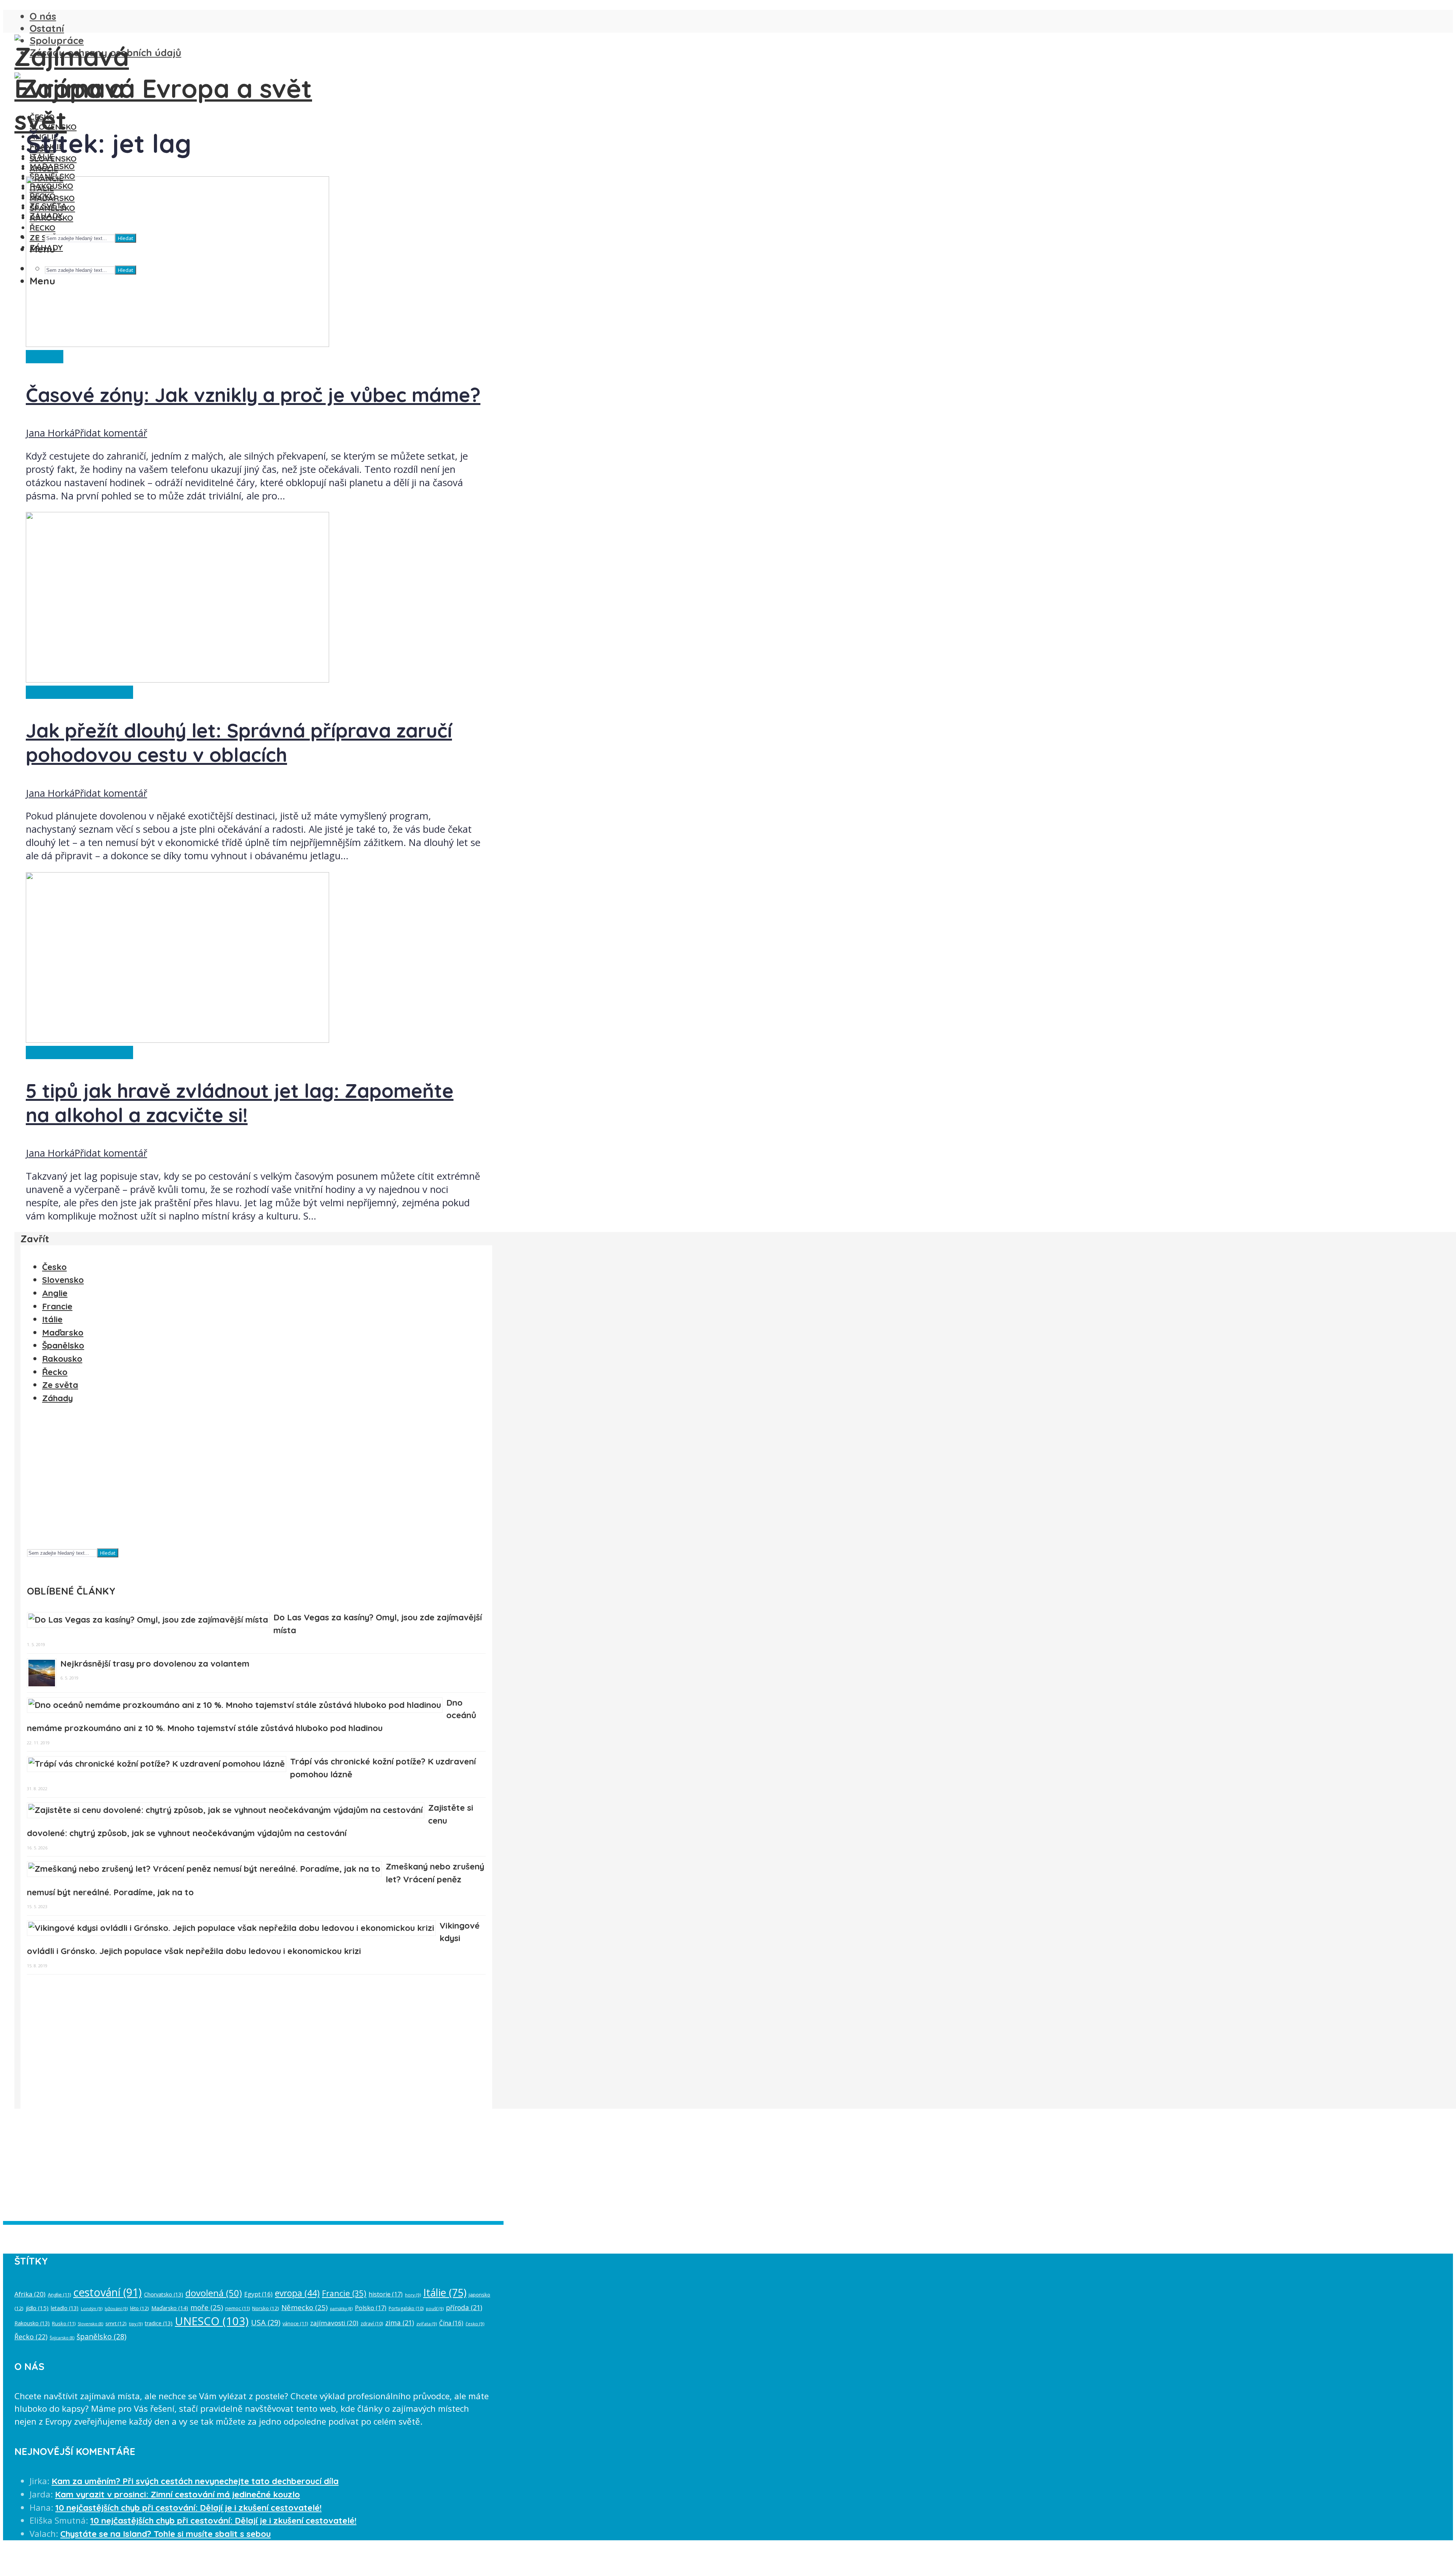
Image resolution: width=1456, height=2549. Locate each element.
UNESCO (212, 2321)
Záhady (57, 1398)
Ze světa (45, 357)
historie (386, 2294)
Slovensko (53, 127)
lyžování (116, 2308)
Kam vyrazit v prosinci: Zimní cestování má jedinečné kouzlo (177, 2494)
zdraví (372, 2324)
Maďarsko (52, 166)
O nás (43, 16)
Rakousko (62, 1359)
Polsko (371, 2308)
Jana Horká (50, 433)
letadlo (65, 2308)
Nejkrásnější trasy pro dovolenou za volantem (155, 1664)
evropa (297, 2293)
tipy (136, 2324)
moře (207, 2307)
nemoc (238, 2308)
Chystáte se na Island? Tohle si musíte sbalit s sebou (166, 2534)
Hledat (108, 1553)
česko (475, 2324)
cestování (107, 2292)
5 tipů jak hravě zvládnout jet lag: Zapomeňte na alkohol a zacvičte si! (240, 1103)
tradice (159, 2323)
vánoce (295, 2323)
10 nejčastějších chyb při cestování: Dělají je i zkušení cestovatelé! (188, 2508)
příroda (464, 2307)
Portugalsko (406, 2308)
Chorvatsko (164, 2294)
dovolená (214, 2293)
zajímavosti (334, 2323)
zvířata (427, 2324)
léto (140, 2308)
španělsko (101, 2336)
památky (341, 2309)
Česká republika (61, 692)
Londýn (92, 2308)
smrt (116, 2323)
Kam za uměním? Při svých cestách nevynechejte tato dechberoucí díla (195, 2481)
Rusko (64, 2323)
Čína (451, 2323)
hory (413, 2295)
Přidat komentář (111, 433)
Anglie (55, 1293)
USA (266, 2322)
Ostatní (47, 28)
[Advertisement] (254, 1479)
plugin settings (384, 2231)
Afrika (30, 2294)
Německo (304, 2307)
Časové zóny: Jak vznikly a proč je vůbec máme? (253, 395)
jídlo (37, 2308)
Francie (57, 1306)
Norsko (266, 2308)
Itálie (52, 1319)
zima (400, 2323)
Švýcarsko (62, 2338)
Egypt (258, 2294)
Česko (42, 117)
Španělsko (63, 1345)
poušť (435, 2308)
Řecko (55, 1372)
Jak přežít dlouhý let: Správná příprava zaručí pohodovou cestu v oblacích (239, 742)
